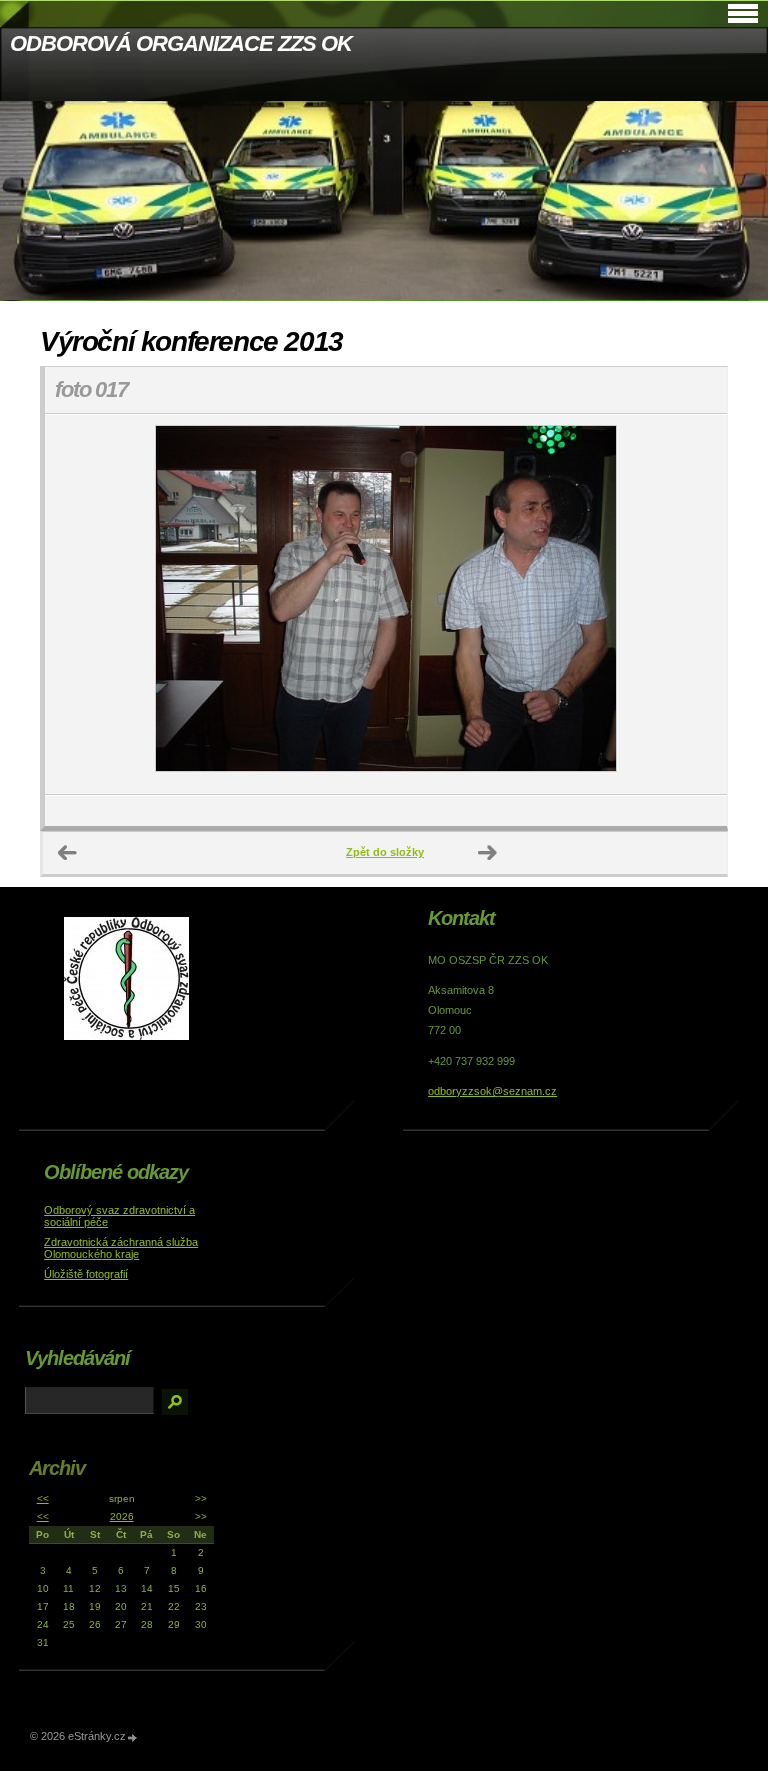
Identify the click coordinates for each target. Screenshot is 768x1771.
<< (43, 1498)
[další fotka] (694, 604)
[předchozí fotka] (77, 604)
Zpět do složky (385, 852)
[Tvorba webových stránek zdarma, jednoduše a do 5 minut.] (133, 1737)
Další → (488, 853)
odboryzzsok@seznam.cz (492, 1091)
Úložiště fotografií (86, 1274)
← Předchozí (68, 853)
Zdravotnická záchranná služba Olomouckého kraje (121, 1248)
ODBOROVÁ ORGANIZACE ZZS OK (180, 43)
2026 (122, 1516)
